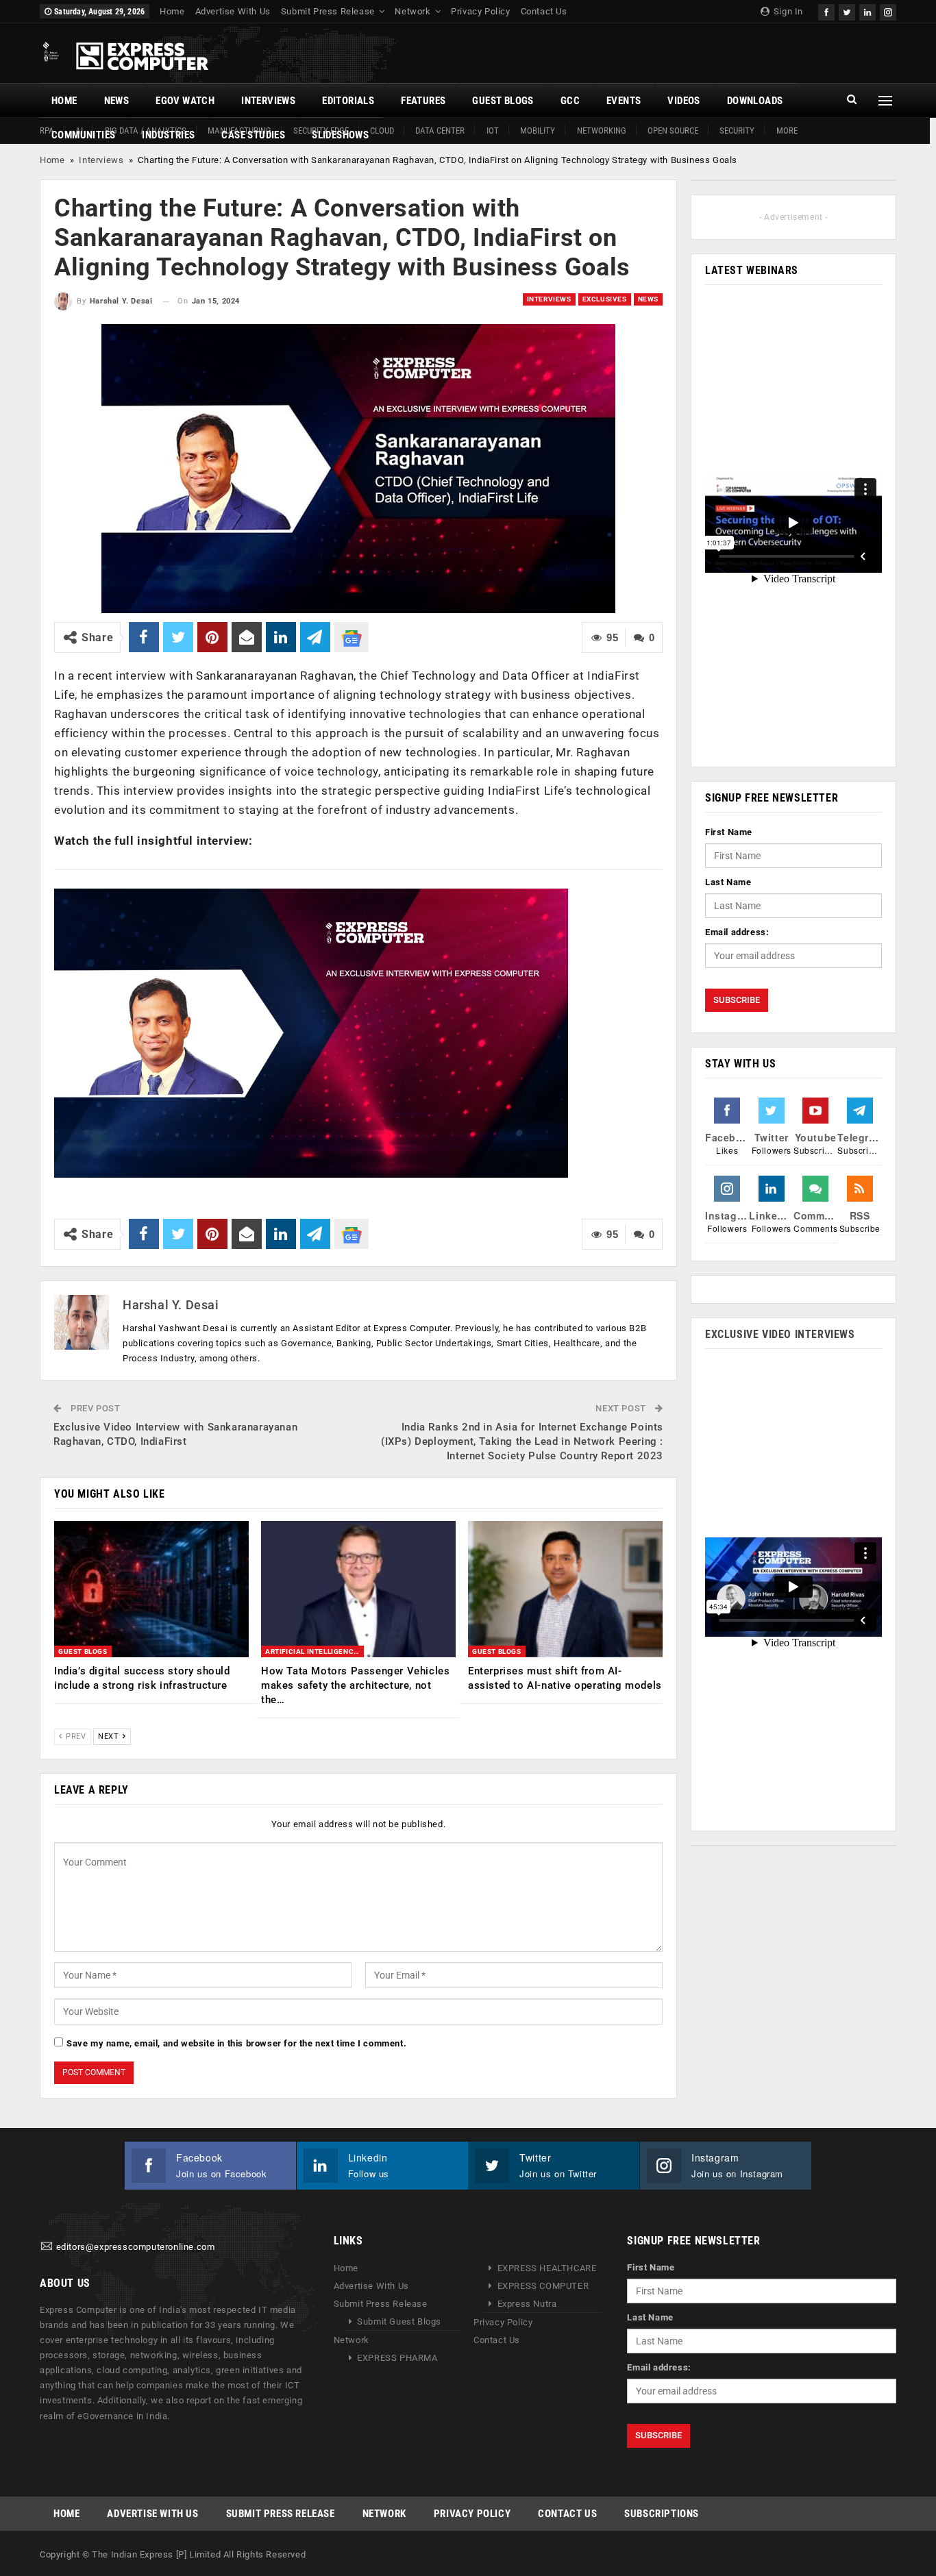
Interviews (268, 101)
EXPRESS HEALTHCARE (547, 2268)
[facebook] (826, 11)
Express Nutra (527, 2304)
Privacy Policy (480, 11)
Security (737, 131)
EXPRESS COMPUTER (543, 2286)
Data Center (440, 131)
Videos (683, 101)
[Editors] (47, 2247)
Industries (168, 135)
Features (423, 101)
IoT (493, 131)
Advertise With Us (233, 11)
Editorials (348, 101)
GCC (570, 101)
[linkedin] (867, 11)
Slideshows (340, 135)
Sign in (787, 11)
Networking (602, 131)
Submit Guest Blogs (399, 2321)
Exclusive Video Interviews (780, 1334)
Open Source (673, 131)
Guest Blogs (503, 101)
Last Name (728, 882)
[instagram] (888, 11)
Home (172, 11)
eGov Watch (185, 101)
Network (412, 11)
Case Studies (253, 135)
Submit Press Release (328, 11)
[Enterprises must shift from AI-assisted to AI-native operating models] (565, 1589)
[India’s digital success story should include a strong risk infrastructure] (151, 1589)
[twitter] (847, 11)
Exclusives (605, 299)
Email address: (737, 932)
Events (624, 101)
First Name (729, 832)
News (117, 101)
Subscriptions (662, 2514)
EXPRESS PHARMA (397, 2358)
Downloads (755, 101)
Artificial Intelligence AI (315, 1651)
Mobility (538, 131)
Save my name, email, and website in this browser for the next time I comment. (236, 2043)
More (787, 131)
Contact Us (544, 11)
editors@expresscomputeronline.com (136, 2247)
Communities (83, 135)
